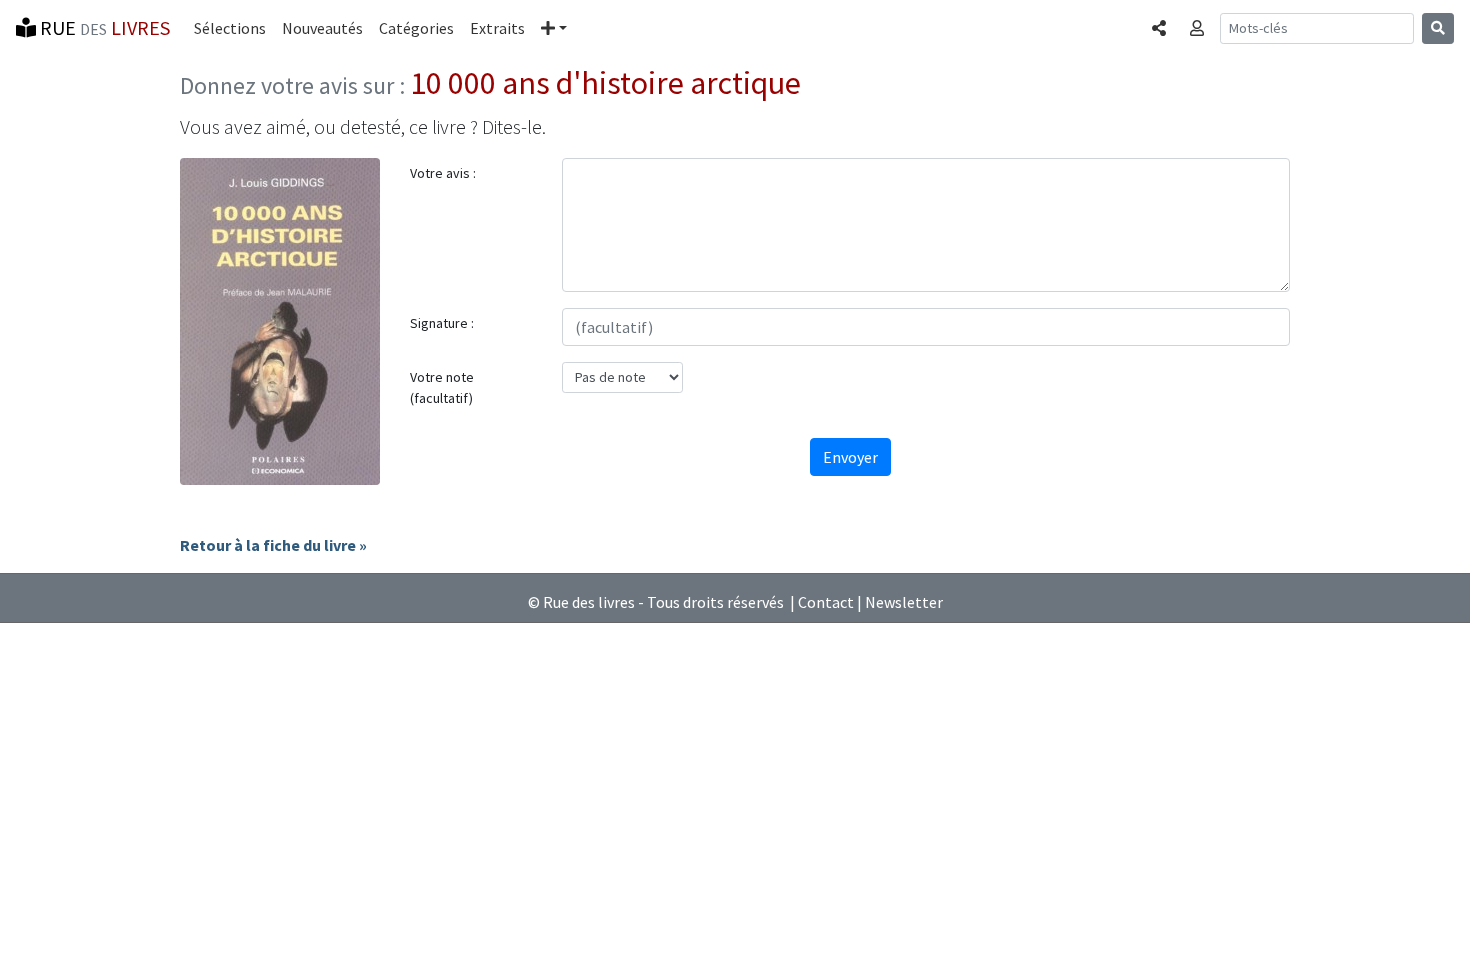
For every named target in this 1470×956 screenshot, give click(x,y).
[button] (554, 28)
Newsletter (904, 602)
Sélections (230, 28)
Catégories (416, 28)
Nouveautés (322, 28)
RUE (103, 27)
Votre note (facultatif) (442, 387)
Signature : (442, 323)
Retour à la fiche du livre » (273, 545)
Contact (826, 602)
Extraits (497, 28)
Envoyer (850, 457)
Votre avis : (443, 173)
